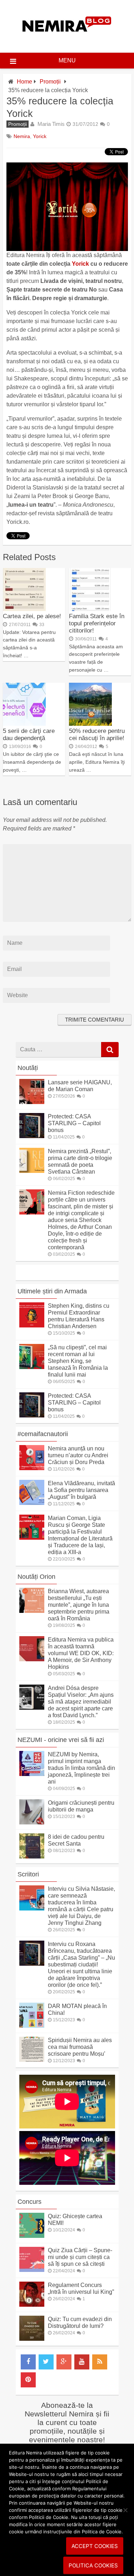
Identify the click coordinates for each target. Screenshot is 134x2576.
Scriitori (28, 1874)
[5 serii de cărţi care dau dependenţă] (24, 724)
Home (24, 82)
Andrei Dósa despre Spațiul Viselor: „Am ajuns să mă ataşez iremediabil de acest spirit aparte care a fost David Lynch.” (81, 1702)
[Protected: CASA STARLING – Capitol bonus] (32, 1136)
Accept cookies (95, 2546)
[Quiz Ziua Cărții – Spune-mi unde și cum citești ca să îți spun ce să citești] (32, 2270)
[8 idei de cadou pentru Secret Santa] (32, 1857)
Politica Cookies (93, 2565)
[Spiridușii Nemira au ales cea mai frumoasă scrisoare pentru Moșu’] (32, 2060)
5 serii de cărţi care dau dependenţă (29, 735)
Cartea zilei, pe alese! (32, 616)
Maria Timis (51, 124)
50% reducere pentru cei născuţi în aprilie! (97, 735)
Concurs (29, 2202)
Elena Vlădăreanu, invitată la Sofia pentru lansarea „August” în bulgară (81, 1490)
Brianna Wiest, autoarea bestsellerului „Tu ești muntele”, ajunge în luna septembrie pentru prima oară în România (79, 1605)
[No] (125, 2510)
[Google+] (64, 2362)
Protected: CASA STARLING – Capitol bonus (74, 1123)
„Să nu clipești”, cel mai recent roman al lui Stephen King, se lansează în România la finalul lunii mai (78, 1361)
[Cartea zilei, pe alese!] (24, 609)
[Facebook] (28, 2362)
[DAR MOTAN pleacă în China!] (32, 2026)
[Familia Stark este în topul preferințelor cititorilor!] (90, 609)
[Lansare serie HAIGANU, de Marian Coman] (32, 1102)
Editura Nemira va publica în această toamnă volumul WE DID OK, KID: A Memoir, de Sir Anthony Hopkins (81, 1653)
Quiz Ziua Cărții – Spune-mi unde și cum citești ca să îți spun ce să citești (80, 2257)
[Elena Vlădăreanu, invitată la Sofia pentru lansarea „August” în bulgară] (32, 1503)
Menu (67, 60)
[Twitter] (46, 2362)
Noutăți (28, 1068)
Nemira (22, 136)
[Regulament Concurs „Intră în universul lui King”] (32, 2305)
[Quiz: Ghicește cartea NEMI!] (32, 2236)
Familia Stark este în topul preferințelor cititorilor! (97, 623)
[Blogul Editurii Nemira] (67, 39)
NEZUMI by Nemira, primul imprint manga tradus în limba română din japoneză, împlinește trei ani (81, 1768)
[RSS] (100, 2362)
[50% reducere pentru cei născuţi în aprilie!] (90, 724)
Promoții (50, 82)
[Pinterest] (28, 2380)
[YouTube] (82, 2362)
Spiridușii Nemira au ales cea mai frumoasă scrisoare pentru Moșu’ (80, 2047)
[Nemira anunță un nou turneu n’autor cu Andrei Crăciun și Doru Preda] (32, 1468)
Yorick (40, 136)
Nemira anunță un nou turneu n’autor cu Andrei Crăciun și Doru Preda (78, 1455)
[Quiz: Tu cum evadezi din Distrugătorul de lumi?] (32, 2339)
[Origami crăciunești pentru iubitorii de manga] (32, 1822)
